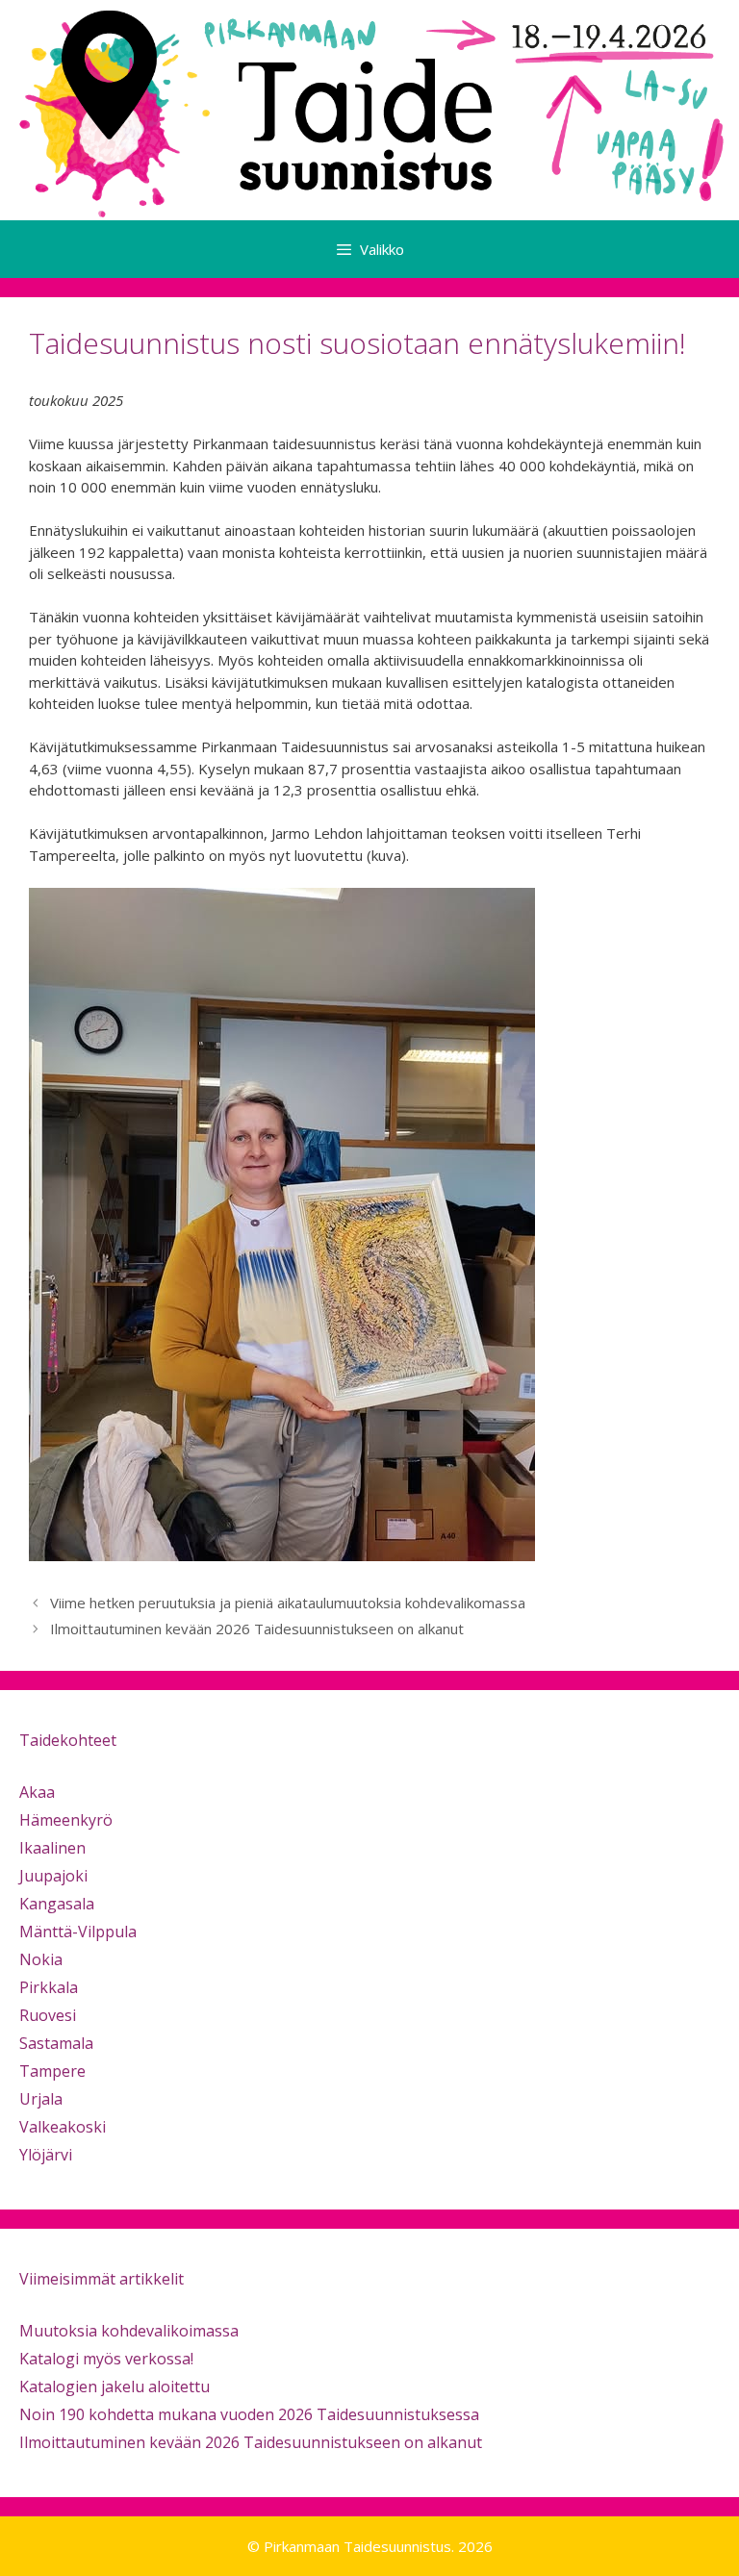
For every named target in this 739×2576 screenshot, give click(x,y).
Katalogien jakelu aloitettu (115, 2387)
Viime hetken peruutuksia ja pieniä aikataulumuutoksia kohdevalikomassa (288, 1603)
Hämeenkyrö (66, 1820)
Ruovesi (48, 2015)
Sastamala (56, 2043)
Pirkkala (49, 1987)
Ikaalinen (52, 1848)
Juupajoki (53, 1876)
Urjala (41, 2099)
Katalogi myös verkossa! (106, 2359)
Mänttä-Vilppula (78, 1932)
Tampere (52, 2071)
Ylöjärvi (46, 2155)
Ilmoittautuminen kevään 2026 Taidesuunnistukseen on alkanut (257, 1629)
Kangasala (57, 1904)
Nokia (41, 1959)
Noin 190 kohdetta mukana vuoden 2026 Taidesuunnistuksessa (249, 2414)
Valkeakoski (63, 2127)
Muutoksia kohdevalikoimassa (129, 2331)
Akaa (37, 1792)
